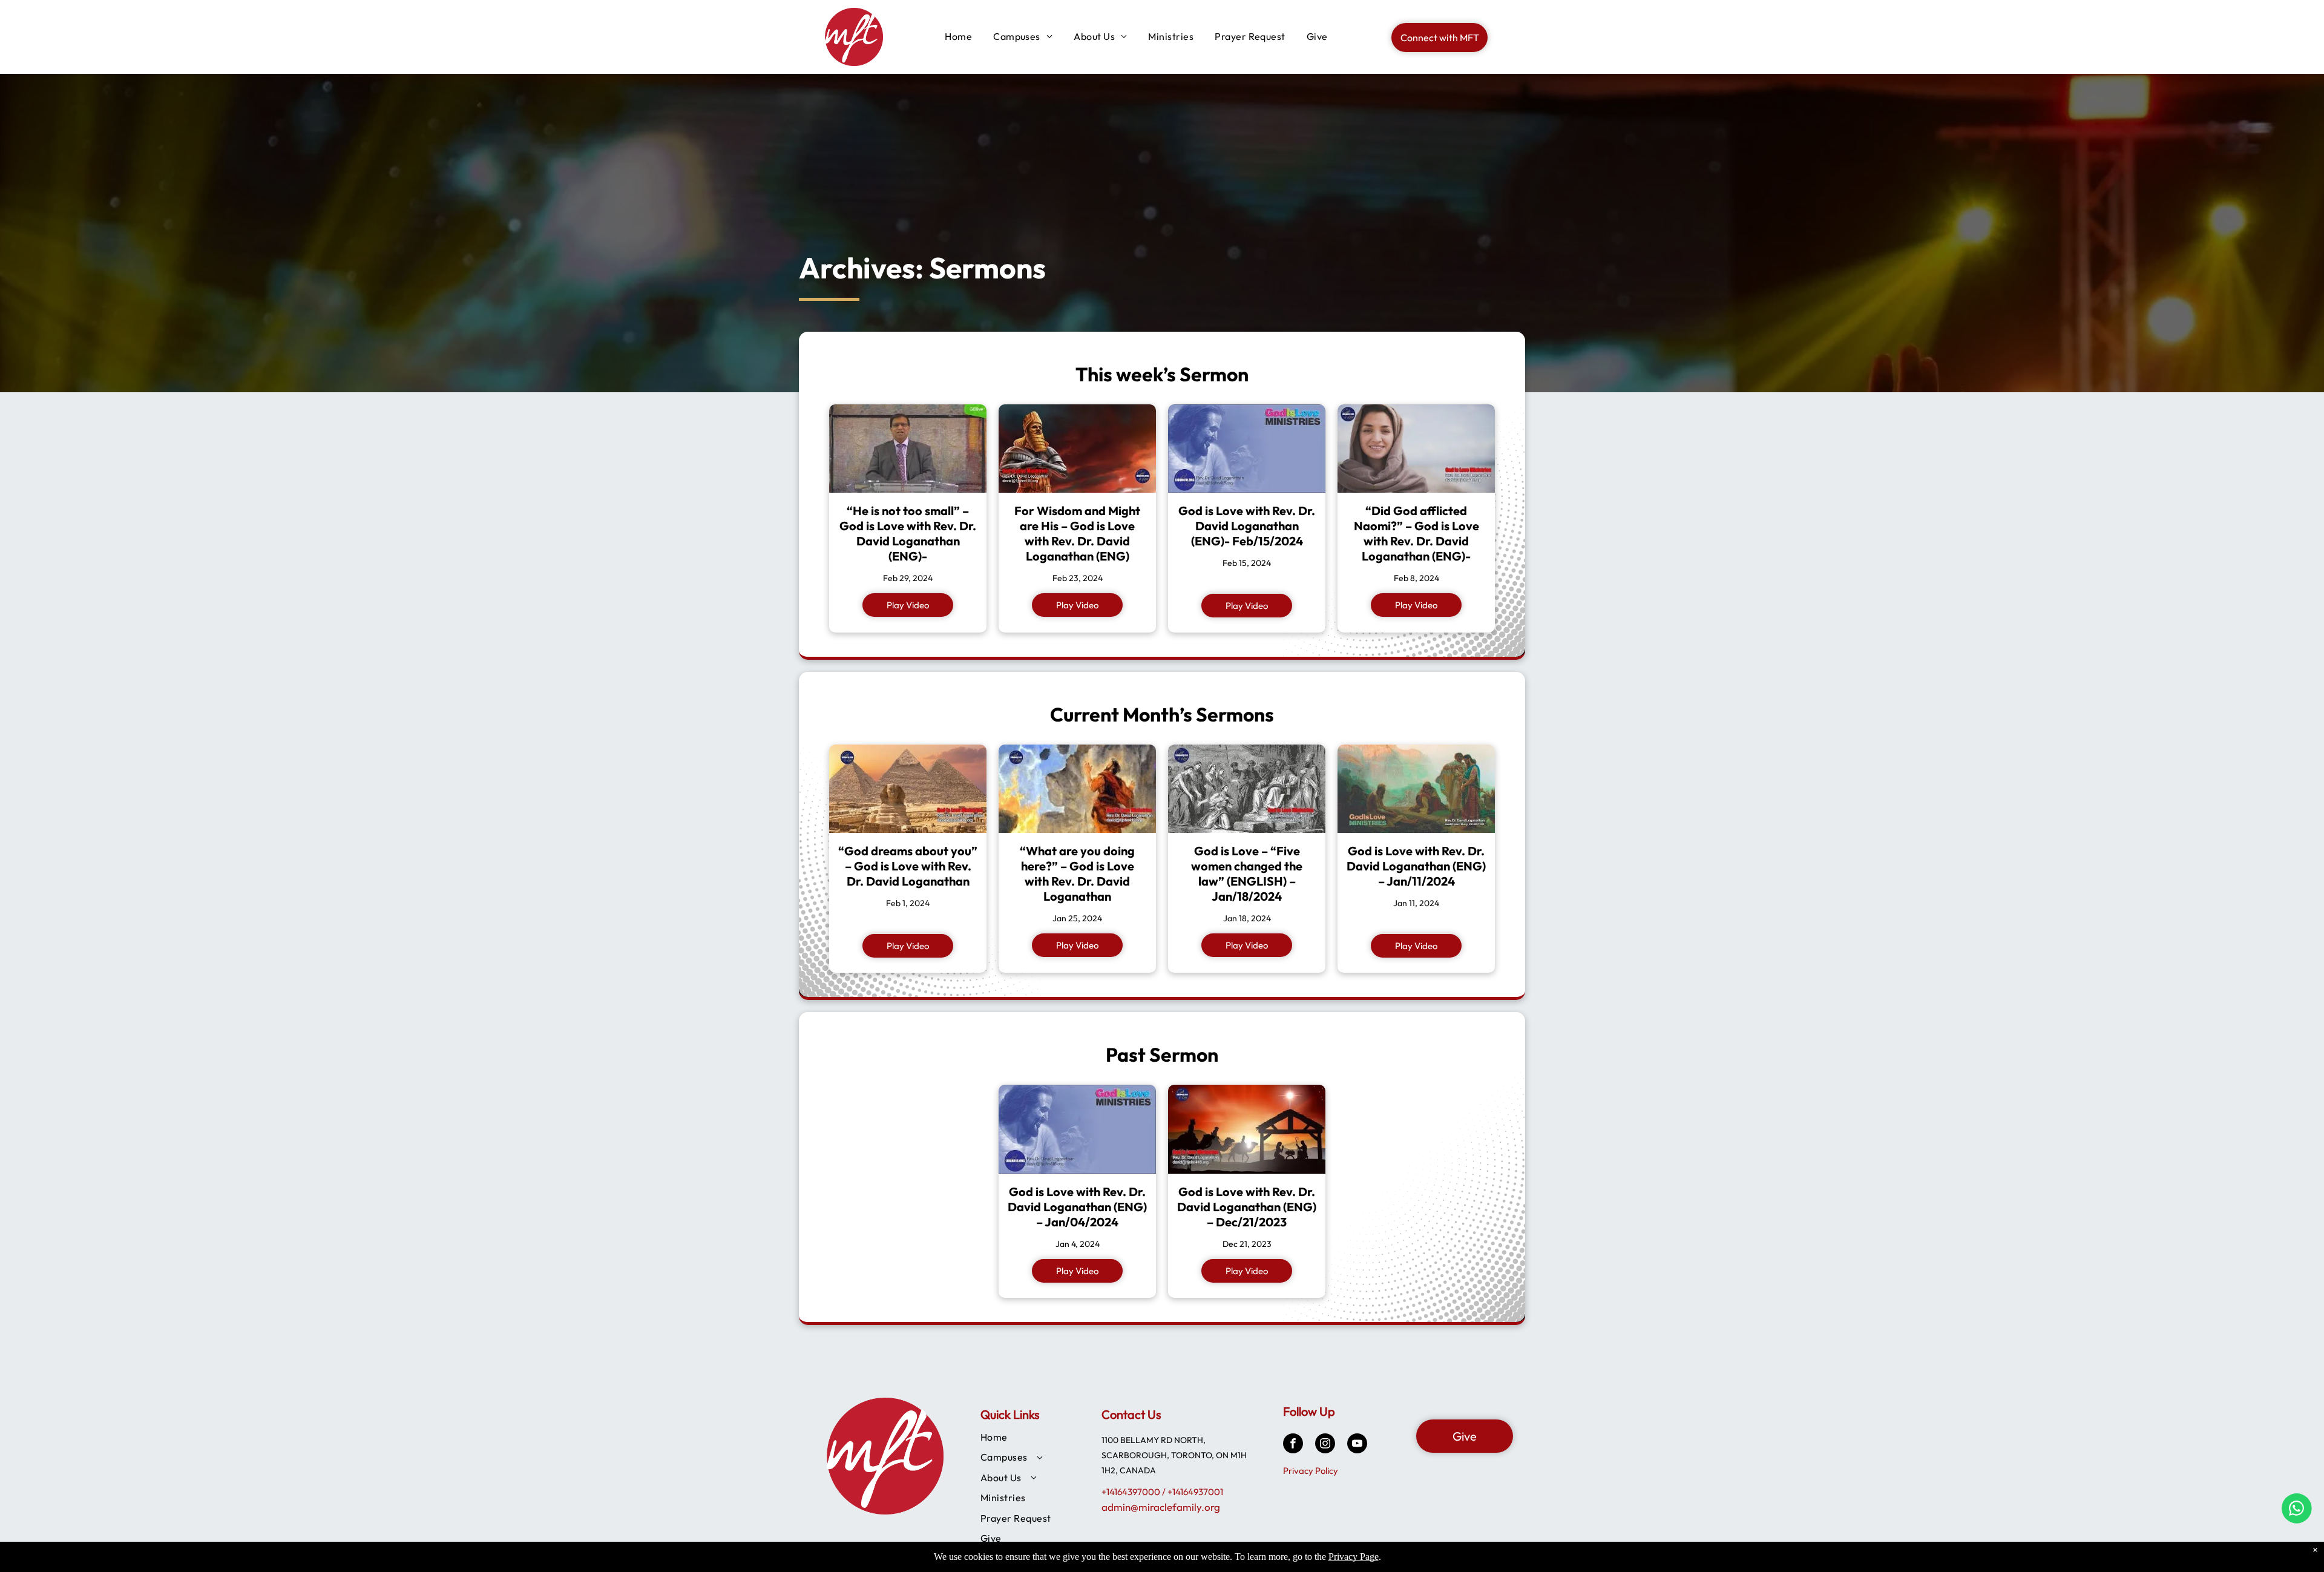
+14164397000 (1131, 1492)
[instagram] (1325, 1445)
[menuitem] (954, 36)
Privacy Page (1354, 1557)
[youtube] (1357, 1445)
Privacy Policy (1311, 1471)
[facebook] (1293, 1445)
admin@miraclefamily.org (1161, 1507)
